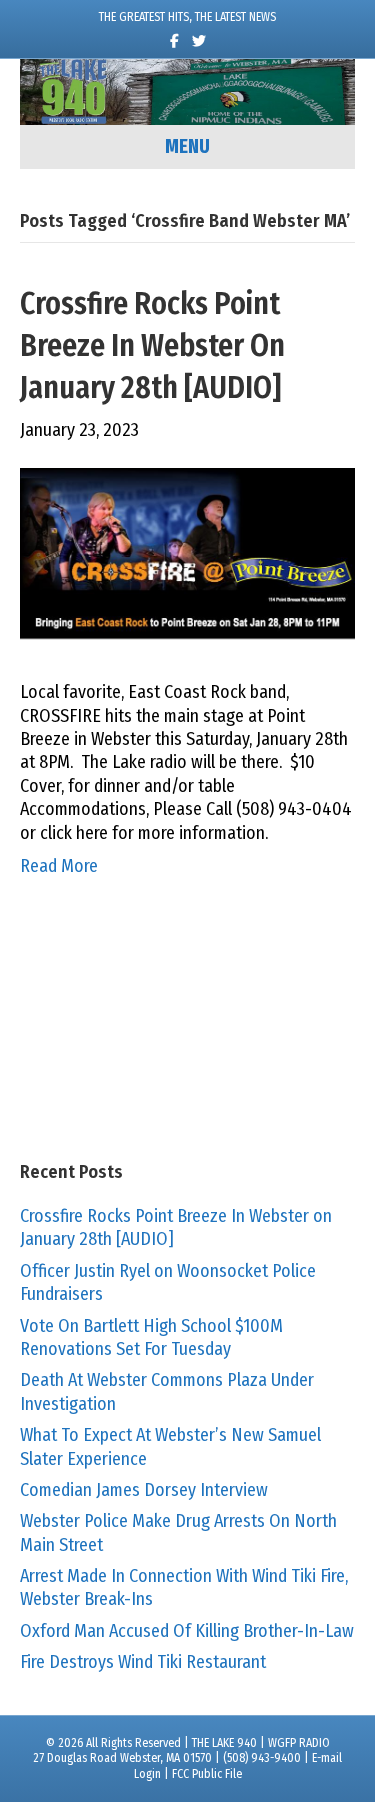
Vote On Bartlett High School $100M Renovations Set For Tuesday (151, 1337)
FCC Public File (207, 1774)
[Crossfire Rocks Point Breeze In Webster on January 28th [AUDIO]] (187, 561)
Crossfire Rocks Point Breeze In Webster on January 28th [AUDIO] (152, 346)
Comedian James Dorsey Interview (144, 1490)
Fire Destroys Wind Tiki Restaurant (143, 1662)
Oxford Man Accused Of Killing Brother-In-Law (187, 1631)
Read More (59, 866)
